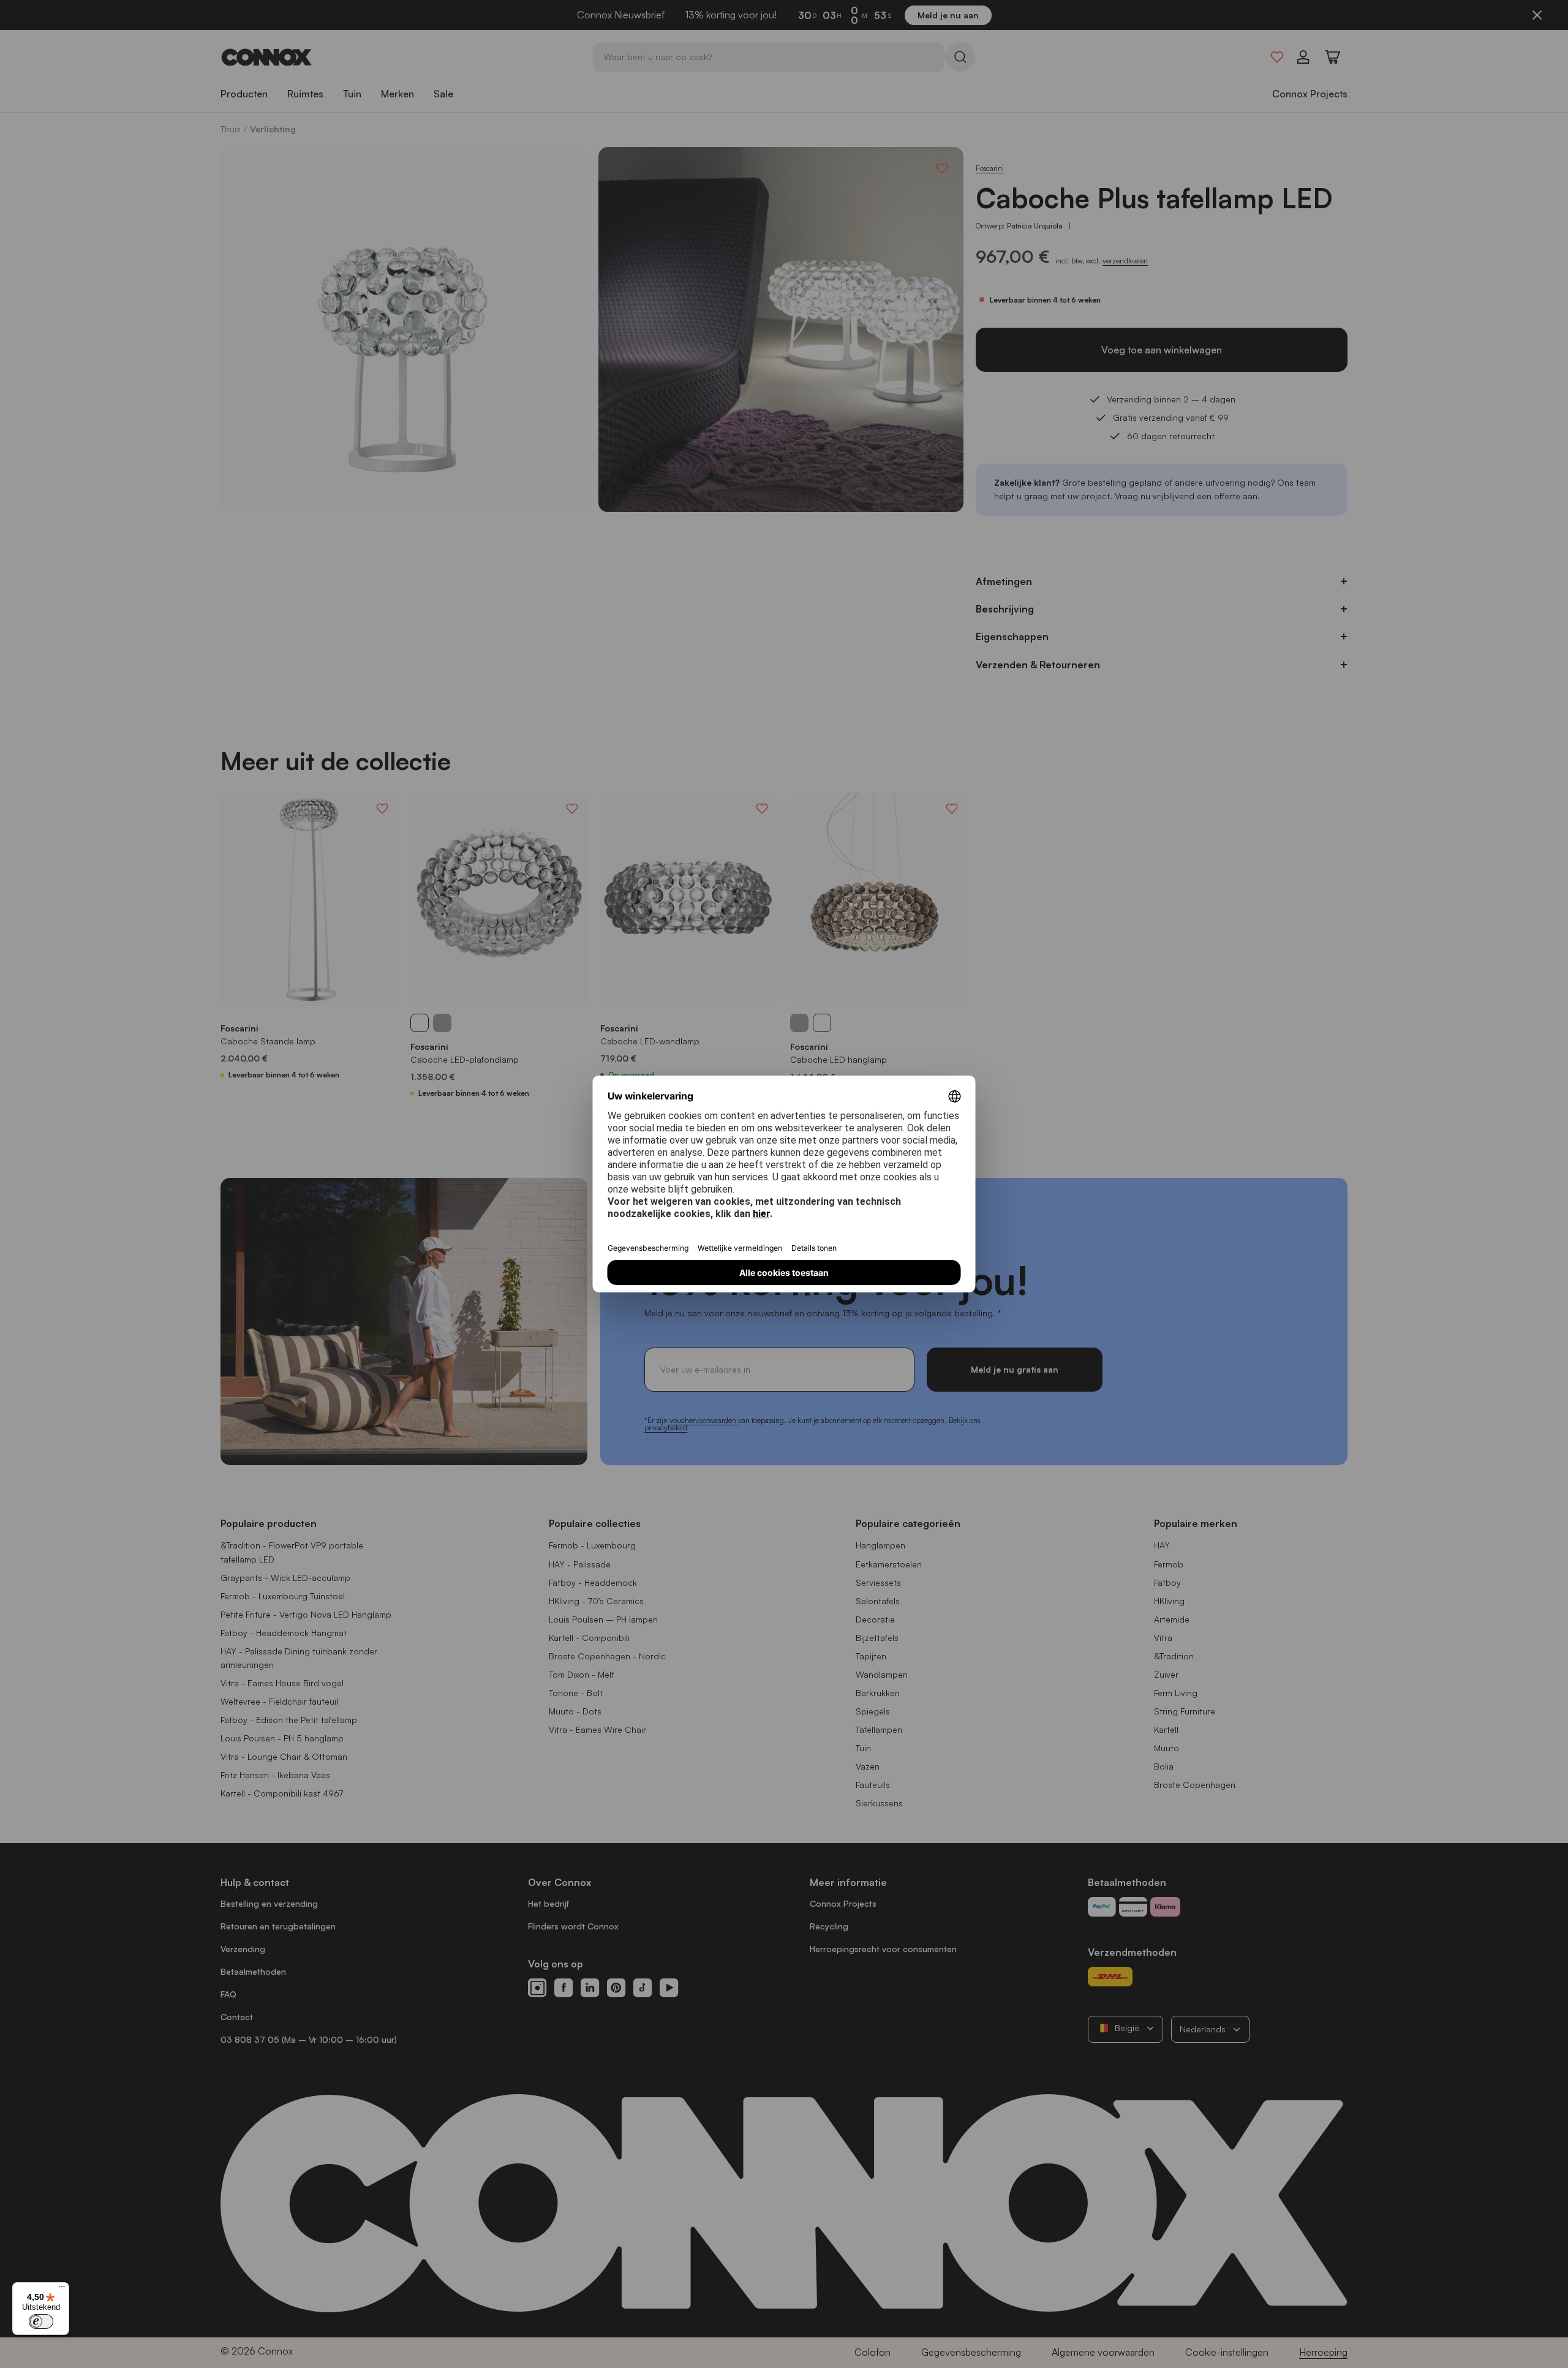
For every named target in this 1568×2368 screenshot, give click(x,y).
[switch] (41, 2321)
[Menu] (62, 2290)
